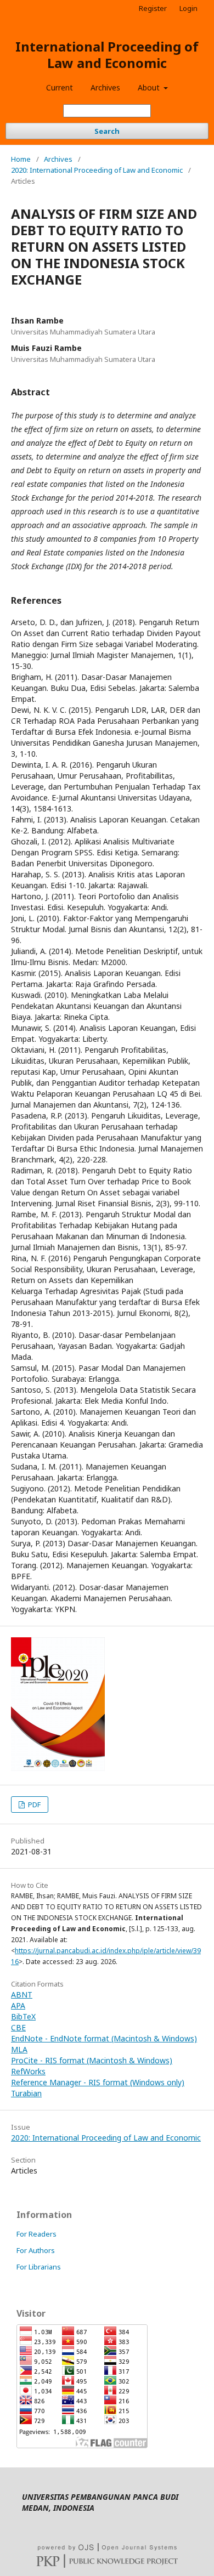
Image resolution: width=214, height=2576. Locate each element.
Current (60, 87)
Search (107, 131)
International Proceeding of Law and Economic (107, 55)
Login (188, 8)
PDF (33, 1805)
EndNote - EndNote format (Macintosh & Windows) (104, 2038)
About (150, 87)
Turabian (26, 2093)
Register (153, 8)
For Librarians (39, 2267)
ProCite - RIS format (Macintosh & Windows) (92, 2060)
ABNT (22, 1995)
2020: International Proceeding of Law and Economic (97, 170)
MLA (19, 2049)
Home (21, 159)
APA (18, 2005)
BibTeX (23, 2016)
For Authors (36, 2250)
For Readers (36, 2234)
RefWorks (28, 2071)
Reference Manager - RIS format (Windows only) (98, 2082)
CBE (18, 2027)
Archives (105, 87)
